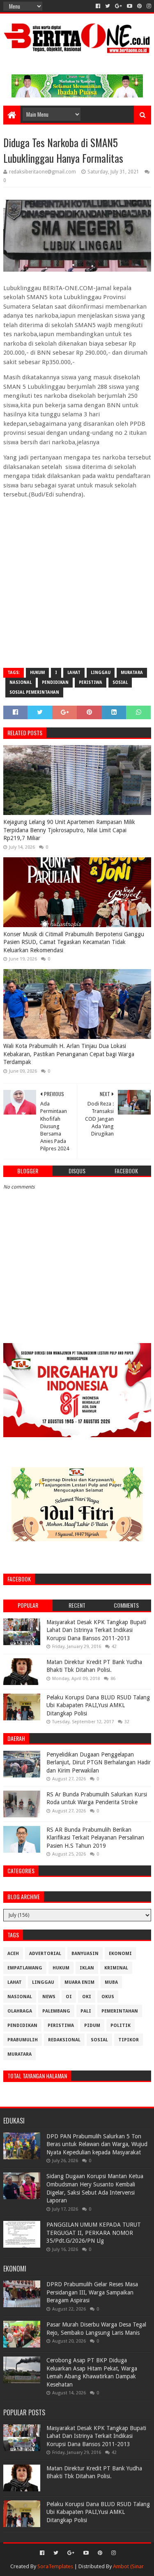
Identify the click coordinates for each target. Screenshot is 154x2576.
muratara (132, 673)
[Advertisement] (77, 583)
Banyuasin (85, 1954)
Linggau (101, 673)
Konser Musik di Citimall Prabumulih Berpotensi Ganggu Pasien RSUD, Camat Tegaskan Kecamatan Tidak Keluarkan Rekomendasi (74, 942)
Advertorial (45, 1954)
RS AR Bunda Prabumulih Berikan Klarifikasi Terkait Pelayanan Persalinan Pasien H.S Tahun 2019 (95, 1838)
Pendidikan (55, 682)
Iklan (87, 1968)
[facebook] (98, 6)
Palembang (56, 2011)
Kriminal (116, 1968)
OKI (87, 1997)
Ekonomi (120, 1954)
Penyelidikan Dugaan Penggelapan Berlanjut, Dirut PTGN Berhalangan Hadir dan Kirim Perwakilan (99, 1762)
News (49, 1997)
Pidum (92, 2025)
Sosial (120, 682)
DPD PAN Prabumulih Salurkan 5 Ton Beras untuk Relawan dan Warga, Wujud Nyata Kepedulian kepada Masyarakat (97, 2144)
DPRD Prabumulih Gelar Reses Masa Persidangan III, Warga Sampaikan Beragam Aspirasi (92, 2292)
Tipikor (129, 2040)
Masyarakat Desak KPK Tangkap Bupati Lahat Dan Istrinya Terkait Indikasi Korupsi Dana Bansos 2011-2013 (96, 1630)
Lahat (74, 673)
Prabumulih (23, 2040)
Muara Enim (79, 1982)
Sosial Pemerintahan (34, 692)
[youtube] (130, 6)
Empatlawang (25, 1968)
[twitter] (108, 6)
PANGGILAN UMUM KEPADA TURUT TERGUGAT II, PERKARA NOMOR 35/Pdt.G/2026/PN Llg (94, 2233)
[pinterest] (139, 6)
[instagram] (148, 6)
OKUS (108, 1997)
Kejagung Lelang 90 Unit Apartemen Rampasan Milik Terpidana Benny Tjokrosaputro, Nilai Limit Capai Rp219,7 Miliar (69, 830)
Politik (121, 2025)
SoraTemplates (55, 2566)
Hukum (37, 673)
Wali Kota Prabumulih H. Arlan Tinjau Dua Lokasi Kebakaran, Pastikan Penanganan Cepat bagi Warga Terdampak (69, 1054)
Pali (86, 2011)
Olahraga (20, 2011)
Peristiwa (91, 682)
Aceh (13, 1954)
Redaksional (64, 2040)
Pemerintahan (120, 2011)
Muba (111, 1982)
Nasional (21, 682)
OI (69, 1997)
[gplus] (118, 6)
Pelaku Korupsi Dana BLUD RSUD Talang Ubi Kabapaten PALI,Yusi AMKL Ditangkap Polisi (98, 1705)
